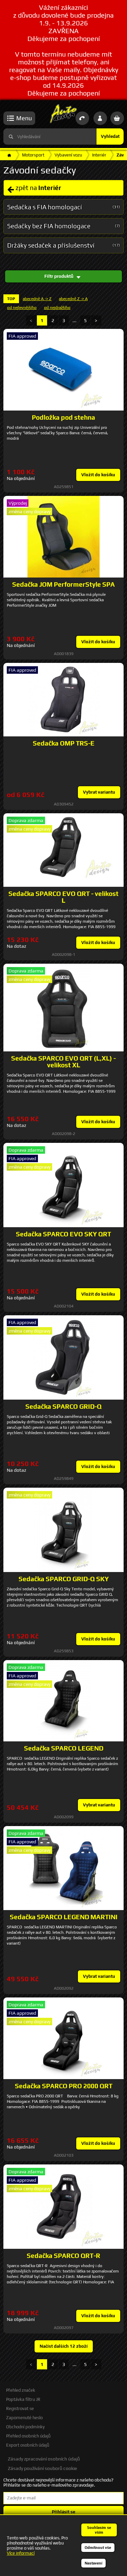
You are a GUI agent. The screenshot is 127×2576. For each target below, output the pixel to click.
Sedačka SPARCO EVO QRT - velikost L (63, 897)
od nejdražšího (57, 308)
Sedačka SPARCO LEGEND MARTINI (64, 1917)
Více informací (21, 2553)
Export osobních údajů (28, 2445)
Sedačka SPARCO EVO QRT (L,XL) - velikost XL (63, 1062)
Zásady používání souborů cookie (42, 2468)
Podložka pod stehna (63, 417)
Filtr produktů (59, 276)
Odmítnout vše (98, 2548)
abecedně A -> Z (37, 299)
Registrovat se (20, 2409)
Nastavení (93, 2563)
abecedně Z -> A (73, 299)
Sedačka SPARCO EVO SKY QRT (63, 1234)
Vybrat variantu (99, 792)
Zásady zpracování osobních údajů (44, 2459)
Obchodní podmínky (25, 2427)
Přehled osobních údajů (28, 2436)
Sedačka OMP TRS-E (64, 743)
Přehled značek (21, 2390)
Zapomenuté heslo (24, 2418)
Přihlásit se (63, 2512)
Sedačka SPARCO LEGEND (64, 1748)
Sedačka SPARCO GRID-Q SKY (64, 1579)
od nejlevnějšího (22, 308)
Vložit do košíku (98, 475)
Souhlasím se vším (99, 2530)
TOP (11, 299)
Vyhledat (110, 136)
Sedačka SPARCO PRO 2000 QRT (64, 2086)
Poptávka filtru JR (23, 2399)
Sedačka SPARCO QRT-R (63, 2256)
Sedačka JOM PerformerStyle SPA (63, 584)
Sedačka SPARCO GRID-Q (63, 1406)
